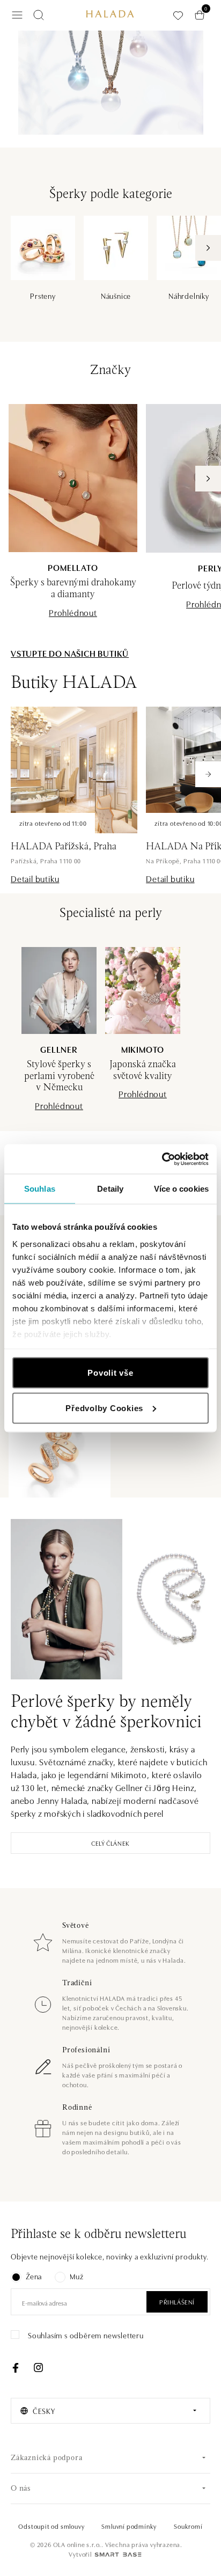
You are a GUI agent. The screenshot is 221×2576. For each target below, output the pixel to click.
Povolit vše (110, 1373)
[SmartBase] (118, 2555)
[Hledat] (39, 15)
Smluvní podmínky (129, 2526)
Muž (76, 2276)
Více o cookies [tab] (181, 1189)
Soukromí (188, 2526)
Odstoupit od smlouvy (51, 2526)
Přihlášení (177, 2302)
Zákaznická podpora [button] (46, 2458)
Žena (34, 2276)
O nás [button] (21, 2489)
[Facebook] (16, 2368)
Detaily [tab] (110, 1189)
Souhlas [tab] (40, 1189)
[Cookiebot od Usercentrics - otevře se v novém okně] (162, 1159)
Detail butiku (35, 878)
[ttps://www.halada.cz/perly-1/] (110, 83)
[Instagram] (38, 2368)
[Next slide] (208, 774)
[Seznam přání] (178, 15)
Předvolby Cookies (104, 1408)
